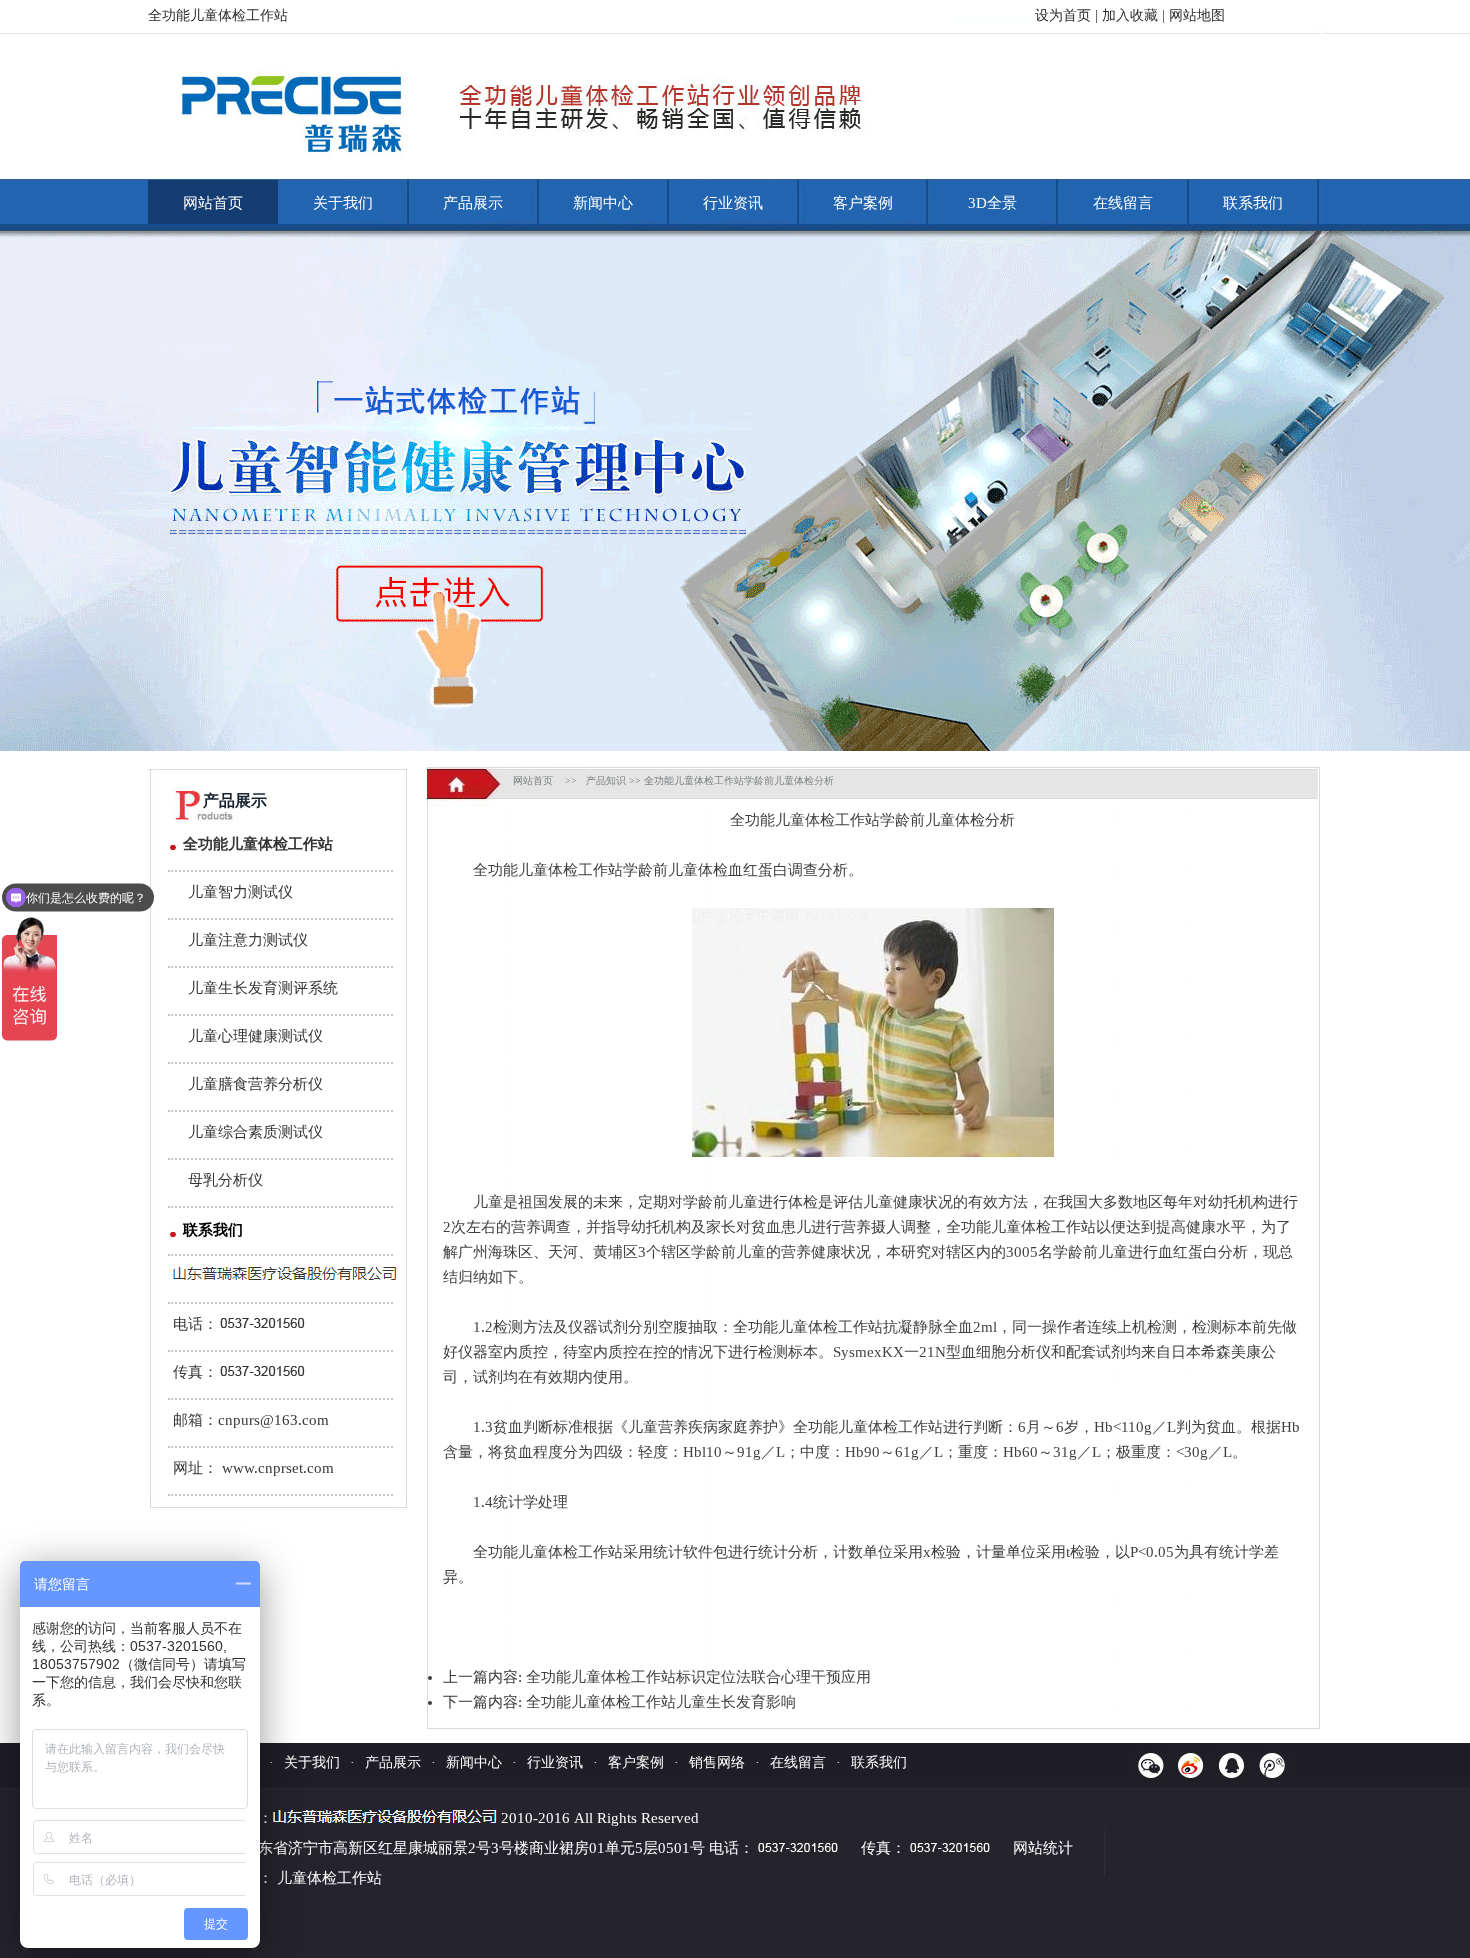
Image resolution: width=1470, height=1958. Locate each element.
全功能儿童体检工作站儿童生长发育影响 (661, 1702)
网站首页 (213, 203)
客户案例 (863, 203)
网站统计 (1043, 1848)
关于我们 (343, 203)
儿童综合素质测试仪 (255, 1132)
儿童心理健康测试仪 (255, 1036)
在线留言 (1123, 203)
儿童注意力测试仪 (248, 940)
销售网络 (717, 1762)
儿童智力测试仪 (240, 892)
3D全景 (992, 203)
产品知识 (606, 780)
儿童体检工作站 (329, 1878)
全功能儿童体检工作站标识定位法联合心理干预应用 (698, 1677)
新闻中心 (603, 203)
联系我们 (1253, 203)
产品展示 (473, 203)
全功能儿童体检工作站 (258, 844)
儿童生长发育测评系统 (263, 988)
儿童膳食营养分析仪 (255, 1084)
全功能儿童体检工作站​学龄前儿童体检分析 (739, 780)
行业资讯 (733, 203)
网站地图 (1197, 15)
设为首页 (1063, 15)
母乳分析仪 (225, 1180)
